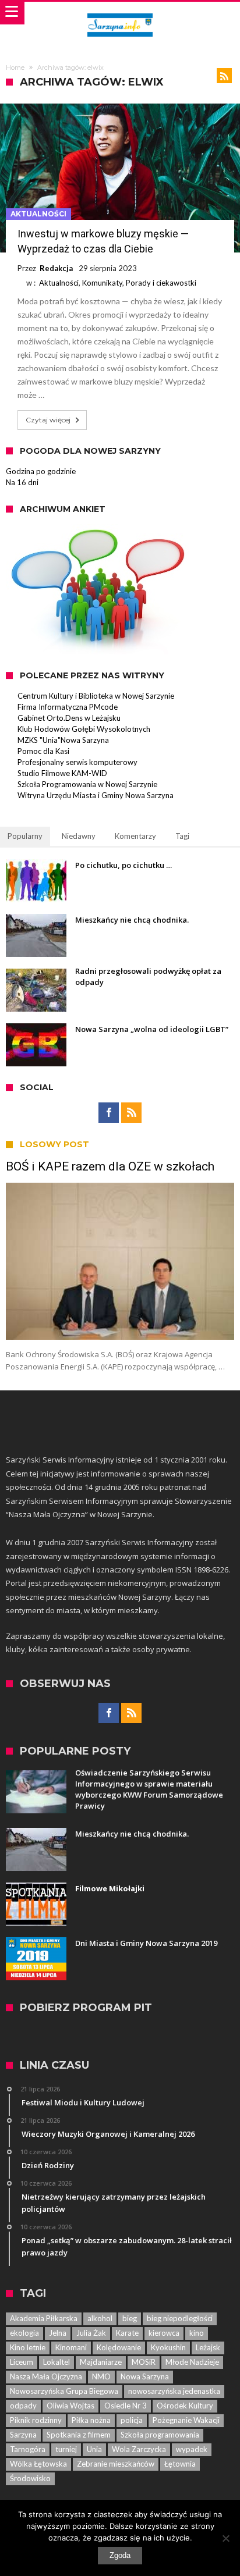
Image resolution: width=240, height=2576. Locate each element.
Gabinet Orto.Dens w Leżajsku (69, 718)
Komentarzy (135, 836)
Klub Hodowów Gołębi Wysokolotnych (84, 729)
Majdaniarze (101, 2362)
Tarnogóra (28, 2449)
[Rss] (131, 1113)
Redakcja (56, 268)
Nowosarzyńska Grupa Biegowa (64, 2391)
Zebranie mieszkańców (116, 2464)
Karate (127, 2333)
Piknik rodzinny (36, 2420)
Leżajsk (208, 2347)
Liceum (22, 2362)
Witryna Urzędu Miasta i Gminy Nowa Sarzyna (96, 795)
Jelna (58, 2333)
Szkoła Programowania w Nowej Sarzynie (87, 784)
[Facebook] (109, 1113)
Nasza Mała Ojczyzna (46, 2376)
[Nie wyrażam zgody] (225, 2538)
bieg (130, 2318)
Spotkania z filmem (79, 2435)
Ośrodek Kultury (185, 2406)
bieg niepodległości (180, 2318)
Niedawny (79, 836)
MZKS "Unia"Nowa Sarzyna (63, 740)
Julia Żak (91, 2333)
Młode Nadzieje (192, 2362)
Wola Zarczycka (139, 2449)
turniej (66, 2449)
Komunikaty (102, 283)
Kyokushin (168, 2347)
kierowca (164, 2333)
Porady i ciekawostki (161, 283)
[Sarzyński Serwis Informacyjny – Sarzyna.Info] (120, 13)
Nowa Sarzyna (145, 2376)
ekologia (24, 2333)
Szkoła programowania (160, 2435)
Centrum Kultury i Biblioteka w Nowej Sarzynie (96, 696)
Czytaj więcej (48, 420)
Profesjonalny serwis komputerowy (77, 762)
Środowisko (30, 2478)
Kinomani (71, 2347)
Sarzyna (23, 2435)
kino (197, 2333)
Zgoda (120, 2555)
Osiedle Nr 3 (126, 2406)
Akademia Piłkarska (44, 2318)
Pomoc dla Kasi (43, 751)
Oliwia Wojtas (70, 2406)
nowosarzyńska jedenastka (174, 2391)
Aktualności (38, 214)
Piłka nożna (91, 2420)
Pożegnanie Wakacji (186, 2420)
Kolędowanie (119, 2347)
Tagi (182, 836)
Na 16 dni (22, 482)
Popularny (25, 836)
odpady (23, 2406)
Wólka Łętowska (38, 2464)
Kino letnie (28, 2347)
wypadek (192, 2449)
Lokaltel (57, 2362)
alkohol (100, 2318)
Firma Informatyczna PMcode (68, 707)
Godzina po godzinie (41, 471)
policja (132, 2420)
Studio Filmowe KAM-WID (62, 773)
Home (15, 67)
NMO (101, 2376)
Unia (94, 2449)
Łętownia (180, 2464)
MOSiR (144, 2362)
